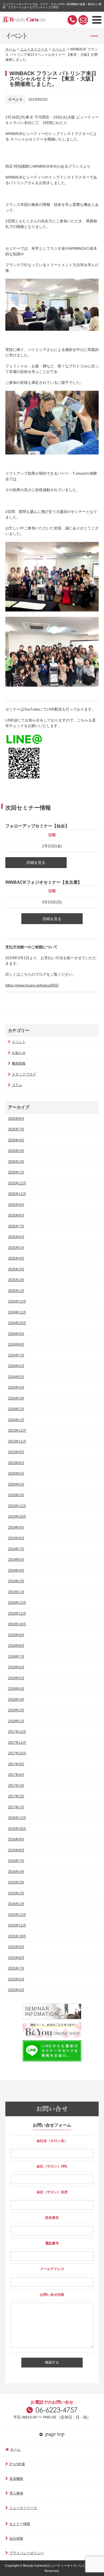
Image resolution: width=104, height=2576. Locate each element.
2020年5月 (16, 1484)
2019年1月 (16, 1592)
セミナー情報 (20, 2524)
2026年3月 (16, 1151)
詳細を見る (36, 862)
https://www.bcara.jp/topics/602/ (32, 985)
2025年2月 (16, 1280)
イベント (59, 49)
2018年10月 (17, 1624)
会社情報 (16, 2538)
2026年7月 (16, 1129)
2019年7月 (16, 1549)
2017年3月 (16, 1786)
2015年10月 (17, 1936)
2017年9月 (16, 1764)
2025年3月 (16, 1269)
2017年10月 (17, 1753)
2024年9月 (16, 1334)
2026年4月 (16, 1140)
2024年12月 (17, 1301)
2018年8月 (16, 1646)
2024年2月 (16, 1409)
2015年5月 (16, 1979)
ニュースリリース (34, 49)
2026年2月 (16, 1162)
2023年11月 (17, 1441)
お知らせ (19, 1053)
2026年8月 (16, 1119)
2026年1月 (16, 1172)
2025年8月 (16, 1215)
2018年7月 (16, 1657)
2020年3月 (16, 1495)
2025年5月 (16, 1248)
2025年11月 (17, 1194)
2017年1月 (16, 1807)
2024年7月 (16, 1355)
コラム (17, 1085)
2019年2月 (16, 1581)
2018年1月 (16, 1721)
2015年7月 (16, 1968)
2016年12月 (17, 1818)
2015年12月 (17, 1915)
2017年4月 (16, 1775)
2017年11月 (17, 1743)
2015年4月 (16, 1990)
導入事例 (16, 2493)
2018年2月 (16, 1710)
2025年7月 (16, 1226)
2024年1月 (16, 1420)
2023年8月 (16, 1463)
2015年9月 (16, 1947)
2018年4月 (16, 1689)
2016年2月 (16, 1893)
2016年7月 (16, 1861)
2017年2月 (16, 1796)
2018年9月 (16, 1635)
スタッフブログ (24, 1074)
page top (55, 2434)
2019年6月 (16, 1560)
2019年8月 (16, 1538)
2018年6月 (16, 1667)
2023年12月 (17, 1431)
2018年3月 (16, 1700)
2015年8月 (16, 1958)
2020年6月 (16, 1474)
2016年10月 (17, 1829)
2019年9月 (16, 1527)
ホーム (11, 49)
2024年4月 (16, 1387)
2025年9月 (16, 1205)
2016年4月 (16, 1872)
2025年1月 (16, 1291)
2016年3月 (16, 1882)
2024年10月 (17, 1323)
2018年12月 (17, 1603)
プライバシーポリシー (27, 2553)
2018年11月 (17, 1614)
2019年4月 (16, 1570)
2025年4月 (16, 1258)
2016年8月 (16, 1850)
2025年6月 (16, 1237)
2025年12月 (17, 1183)
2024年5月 (16, 1377)
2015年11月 (17, 1925)
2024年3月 (16, 1398)
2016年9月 (16, 1839)
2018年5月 (16, 1678)
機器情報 (19, 1063)
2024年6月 (16, 1366)
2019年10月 (17, 1517)
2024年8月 (16, 1344)
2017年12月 (17, 1732)
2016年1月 (16, 1904)
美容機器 (16, 2479)
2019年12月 (17, 1506)
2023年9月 (16, 1452)
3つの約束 (17, 2464)
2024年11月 (17, 1312)
